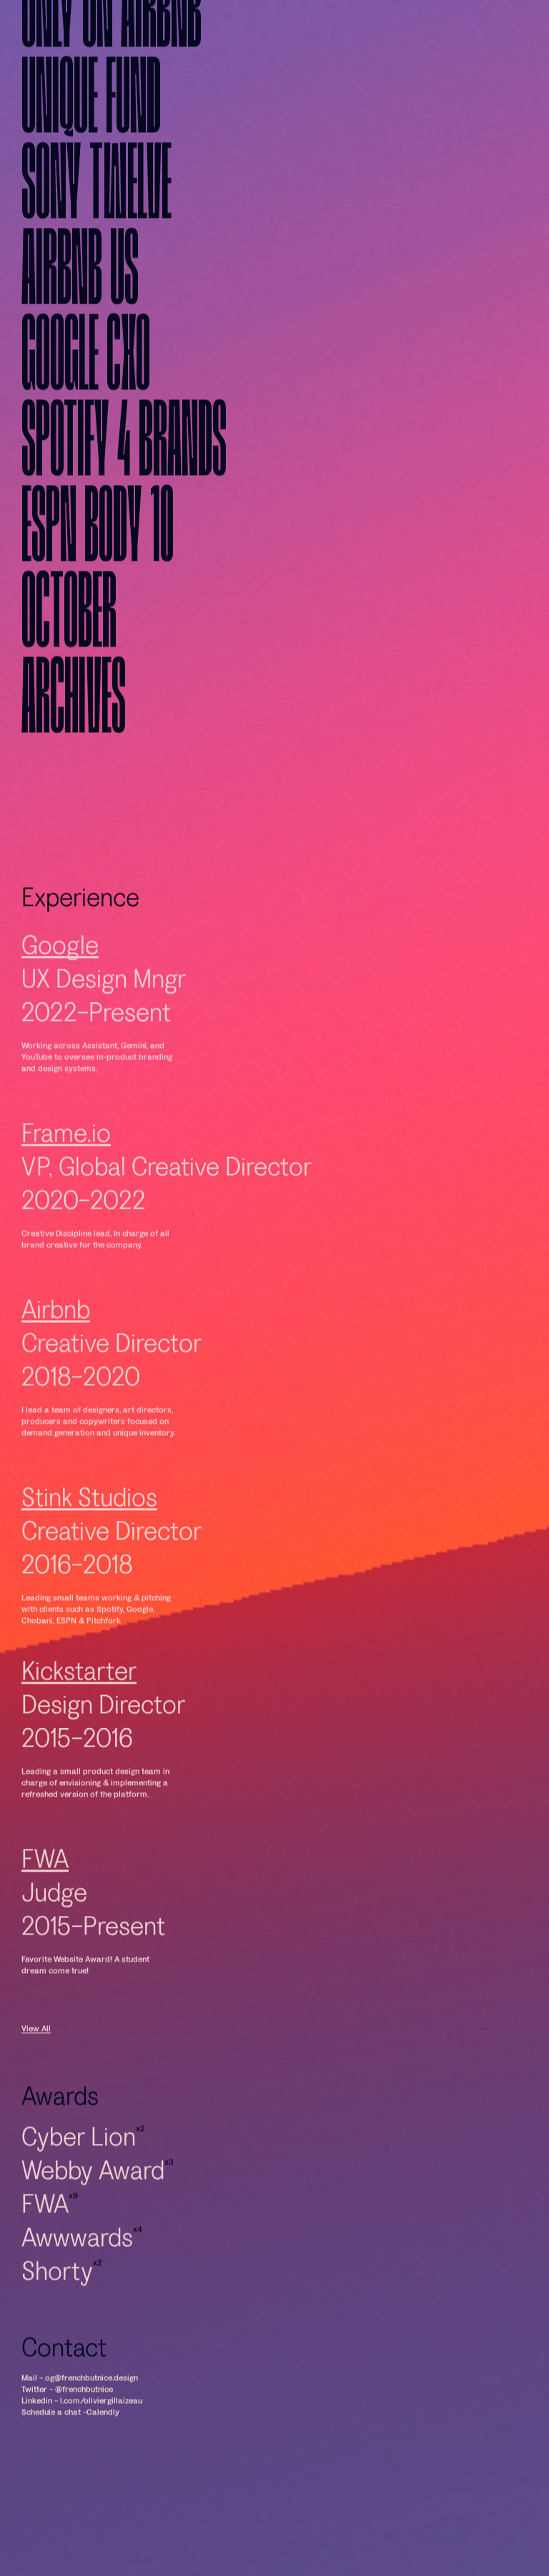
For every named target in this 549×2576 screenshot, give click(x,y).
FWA (45, 1908)
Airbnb (56, 1358)
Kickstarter (79, 1720)
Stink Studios (89, 1546)
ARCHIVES (74, 751)
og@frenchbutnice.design (91, 2426)
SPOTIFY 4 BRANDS (124, 494)
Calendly (103, 2460)
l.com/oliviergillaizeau (101, 2449)
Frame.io (66, 1182)
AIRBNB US (80, 322)
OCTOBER (69, 665)
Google (60, 994)
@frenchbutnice (84, 2437)
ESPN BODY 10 (98, 579)
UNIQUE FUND (91, 151)
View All (36, 2077)
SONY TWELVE (97, 236)
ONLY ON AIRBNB (112, 65)
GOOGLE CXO (86, 408)
